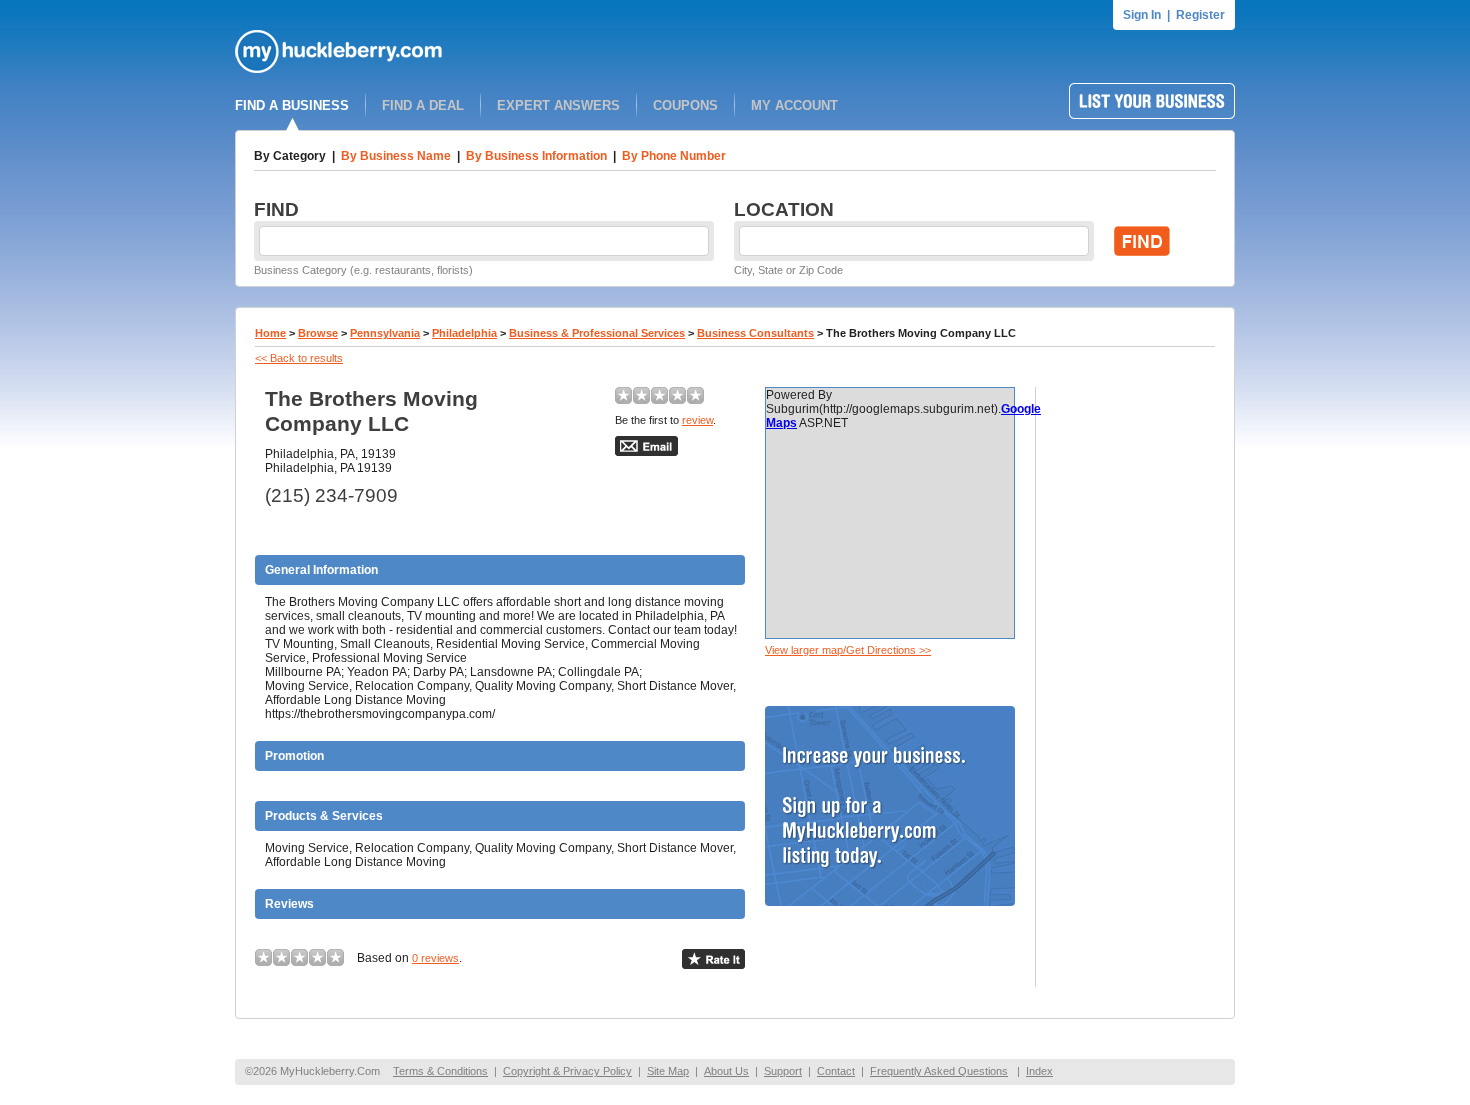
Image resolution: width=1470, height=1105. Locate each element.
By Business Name (396, 156)
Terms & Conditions (440, 1071)
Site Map (668, 1071)
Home (270, 333)
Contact (836, 1071)
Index (1039, 1071)
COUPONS (685, 105)
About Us (726, 1071)
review (697, 420)
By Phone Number (674, 156)
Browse (318, 333)
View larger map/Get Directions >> (848, 650)
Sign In (1142, 15)
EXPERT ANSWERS (558, 105)
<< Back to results (299, 358)
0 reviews (435, 958)
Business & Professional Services (597, 333)
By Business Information (536, 156)
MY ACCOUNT (794, 105)
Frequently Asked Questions (939, 1071)
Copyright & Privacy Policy (567, 1071)
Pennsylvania (385, 333)
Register (1200, 15)
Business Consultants (755, 333)
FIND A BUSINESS (292, 105)
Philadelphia (464, 333)
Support (783, 1071)
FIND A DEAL (423, 105)
